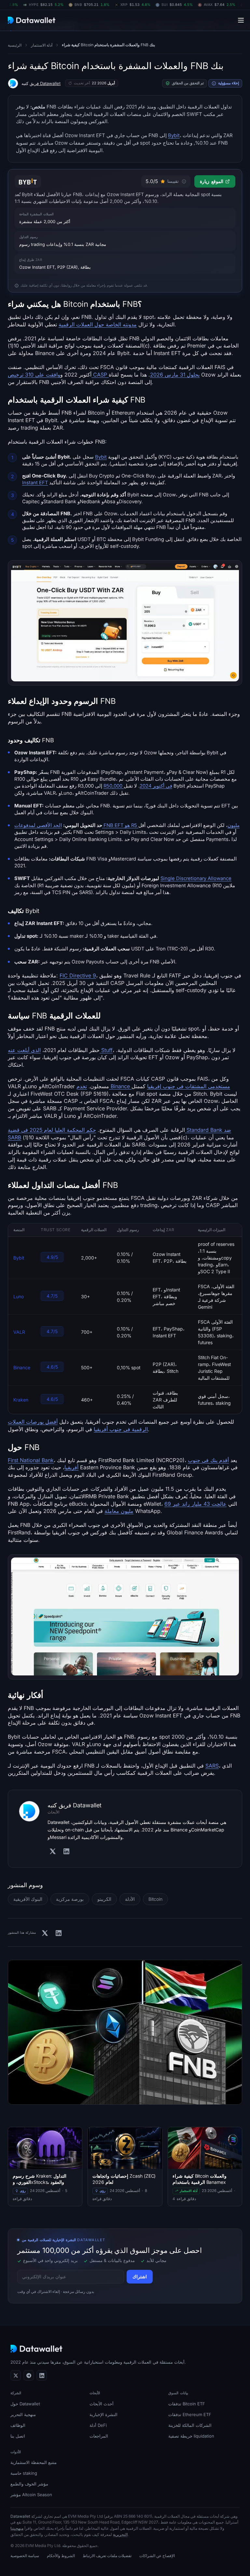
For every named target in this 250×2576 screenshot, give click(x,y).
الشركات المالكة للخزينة (190, 2425)
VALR (19, 1332)
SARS (212, 1766)
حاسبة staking (24, 2473)
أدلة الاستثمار (42, 45)
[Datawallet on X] (16, 2375)
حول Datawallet (25, 2404)
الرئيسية (15, 45)
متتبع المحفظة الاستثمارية (34, 2462)
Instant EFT (35, 483)
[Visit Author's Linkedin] (66, 1851)
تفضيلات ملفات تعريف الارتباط (107, 2556)
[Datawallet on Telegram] (29, 2375)
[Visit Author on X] (53, 1851)
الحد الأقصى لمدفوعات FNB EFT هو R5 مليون (127, 825)
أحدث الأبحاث (102, 2404)
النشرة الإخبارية (104, 2414)
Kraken (21, 1400)
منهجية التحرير (23, 2414)
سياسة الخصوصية (25, 2556)
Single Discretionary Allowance (196, 878)
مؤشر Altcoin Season (31, 2495)
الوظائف (18, 2425)
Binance (22, 1368)
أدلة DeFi (98, 2425)
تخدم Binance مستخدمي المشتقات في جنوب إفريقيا (153, 1086)
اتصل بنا (18, 2436)
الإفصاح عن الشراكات (157, 2556)
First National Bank (31, 1460)
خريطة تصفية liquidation (191, 2436)
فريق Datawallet (45, 83)
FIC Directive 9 (78, 975)
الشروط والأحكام (61, 2556)
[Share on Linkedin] (59, 1933)
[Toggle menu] (241, 20)
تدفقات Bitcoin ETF (187, 2404)
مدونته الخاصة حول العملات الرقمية (98, 324)
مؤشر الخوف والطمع (29, 2484)
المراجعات (99, 2436)
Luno (19, 1297)
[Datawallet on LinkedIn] (42, 2375)
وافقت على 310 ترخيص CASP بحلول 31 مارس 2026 (104, 375)
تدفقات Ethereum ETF (190, 2414)
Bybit (174, 135)
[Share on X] (45, 1933)
